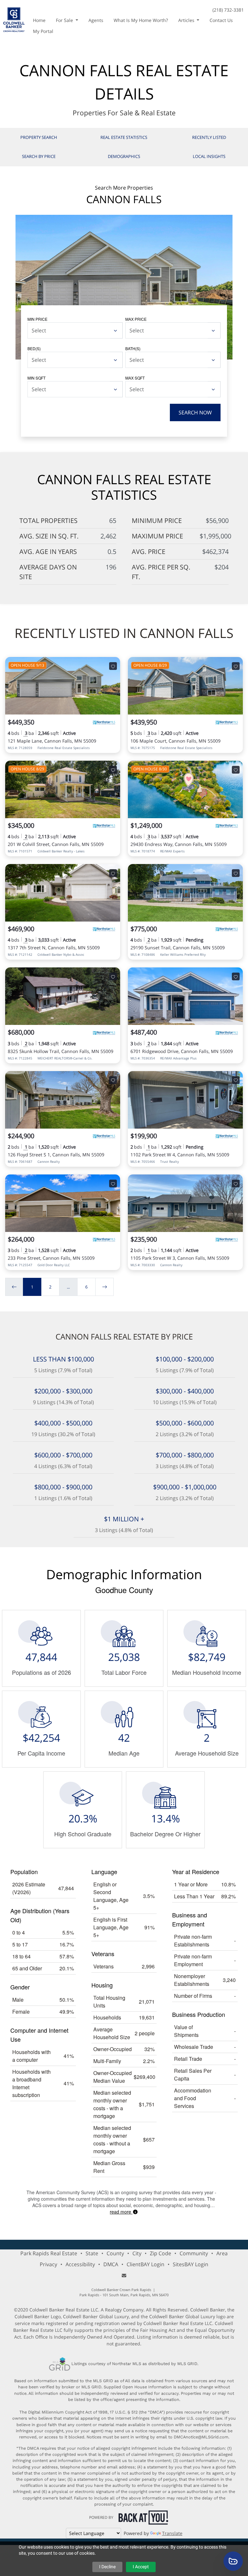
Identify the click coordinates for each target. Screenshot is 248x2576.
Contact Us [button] (221, 20)
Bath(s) (133, 348)
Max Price (136, 319)
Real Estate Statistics (124, 137)
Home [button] (39, 20)
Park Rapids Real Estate (49, 2253)
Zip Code (160, 2253)
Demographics (124, 156)
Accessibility (80, 2264)
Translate (172, 2533)
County (115, 2253)
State (92, 2253)
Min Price (37, 319)
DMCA (111, 2264)
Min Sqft (36, 378)
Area (222, 2253)
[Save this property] (113, 666)
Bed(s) (34, 348)
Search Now (195, 412)
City (137, 2253)
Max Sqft (135, 378)
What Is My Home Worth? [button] (141, 20)
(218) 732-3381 (228, 10)
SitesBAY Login (191, 2264)
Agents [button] (96, 20)
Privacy (48, 2264)
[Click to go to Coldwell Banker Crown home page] (14, 19)
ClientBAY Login (145, 2264)
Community (194, 2253)
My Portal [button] (43, 31)
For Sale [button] (65, 20)
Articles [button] (187, 20)
